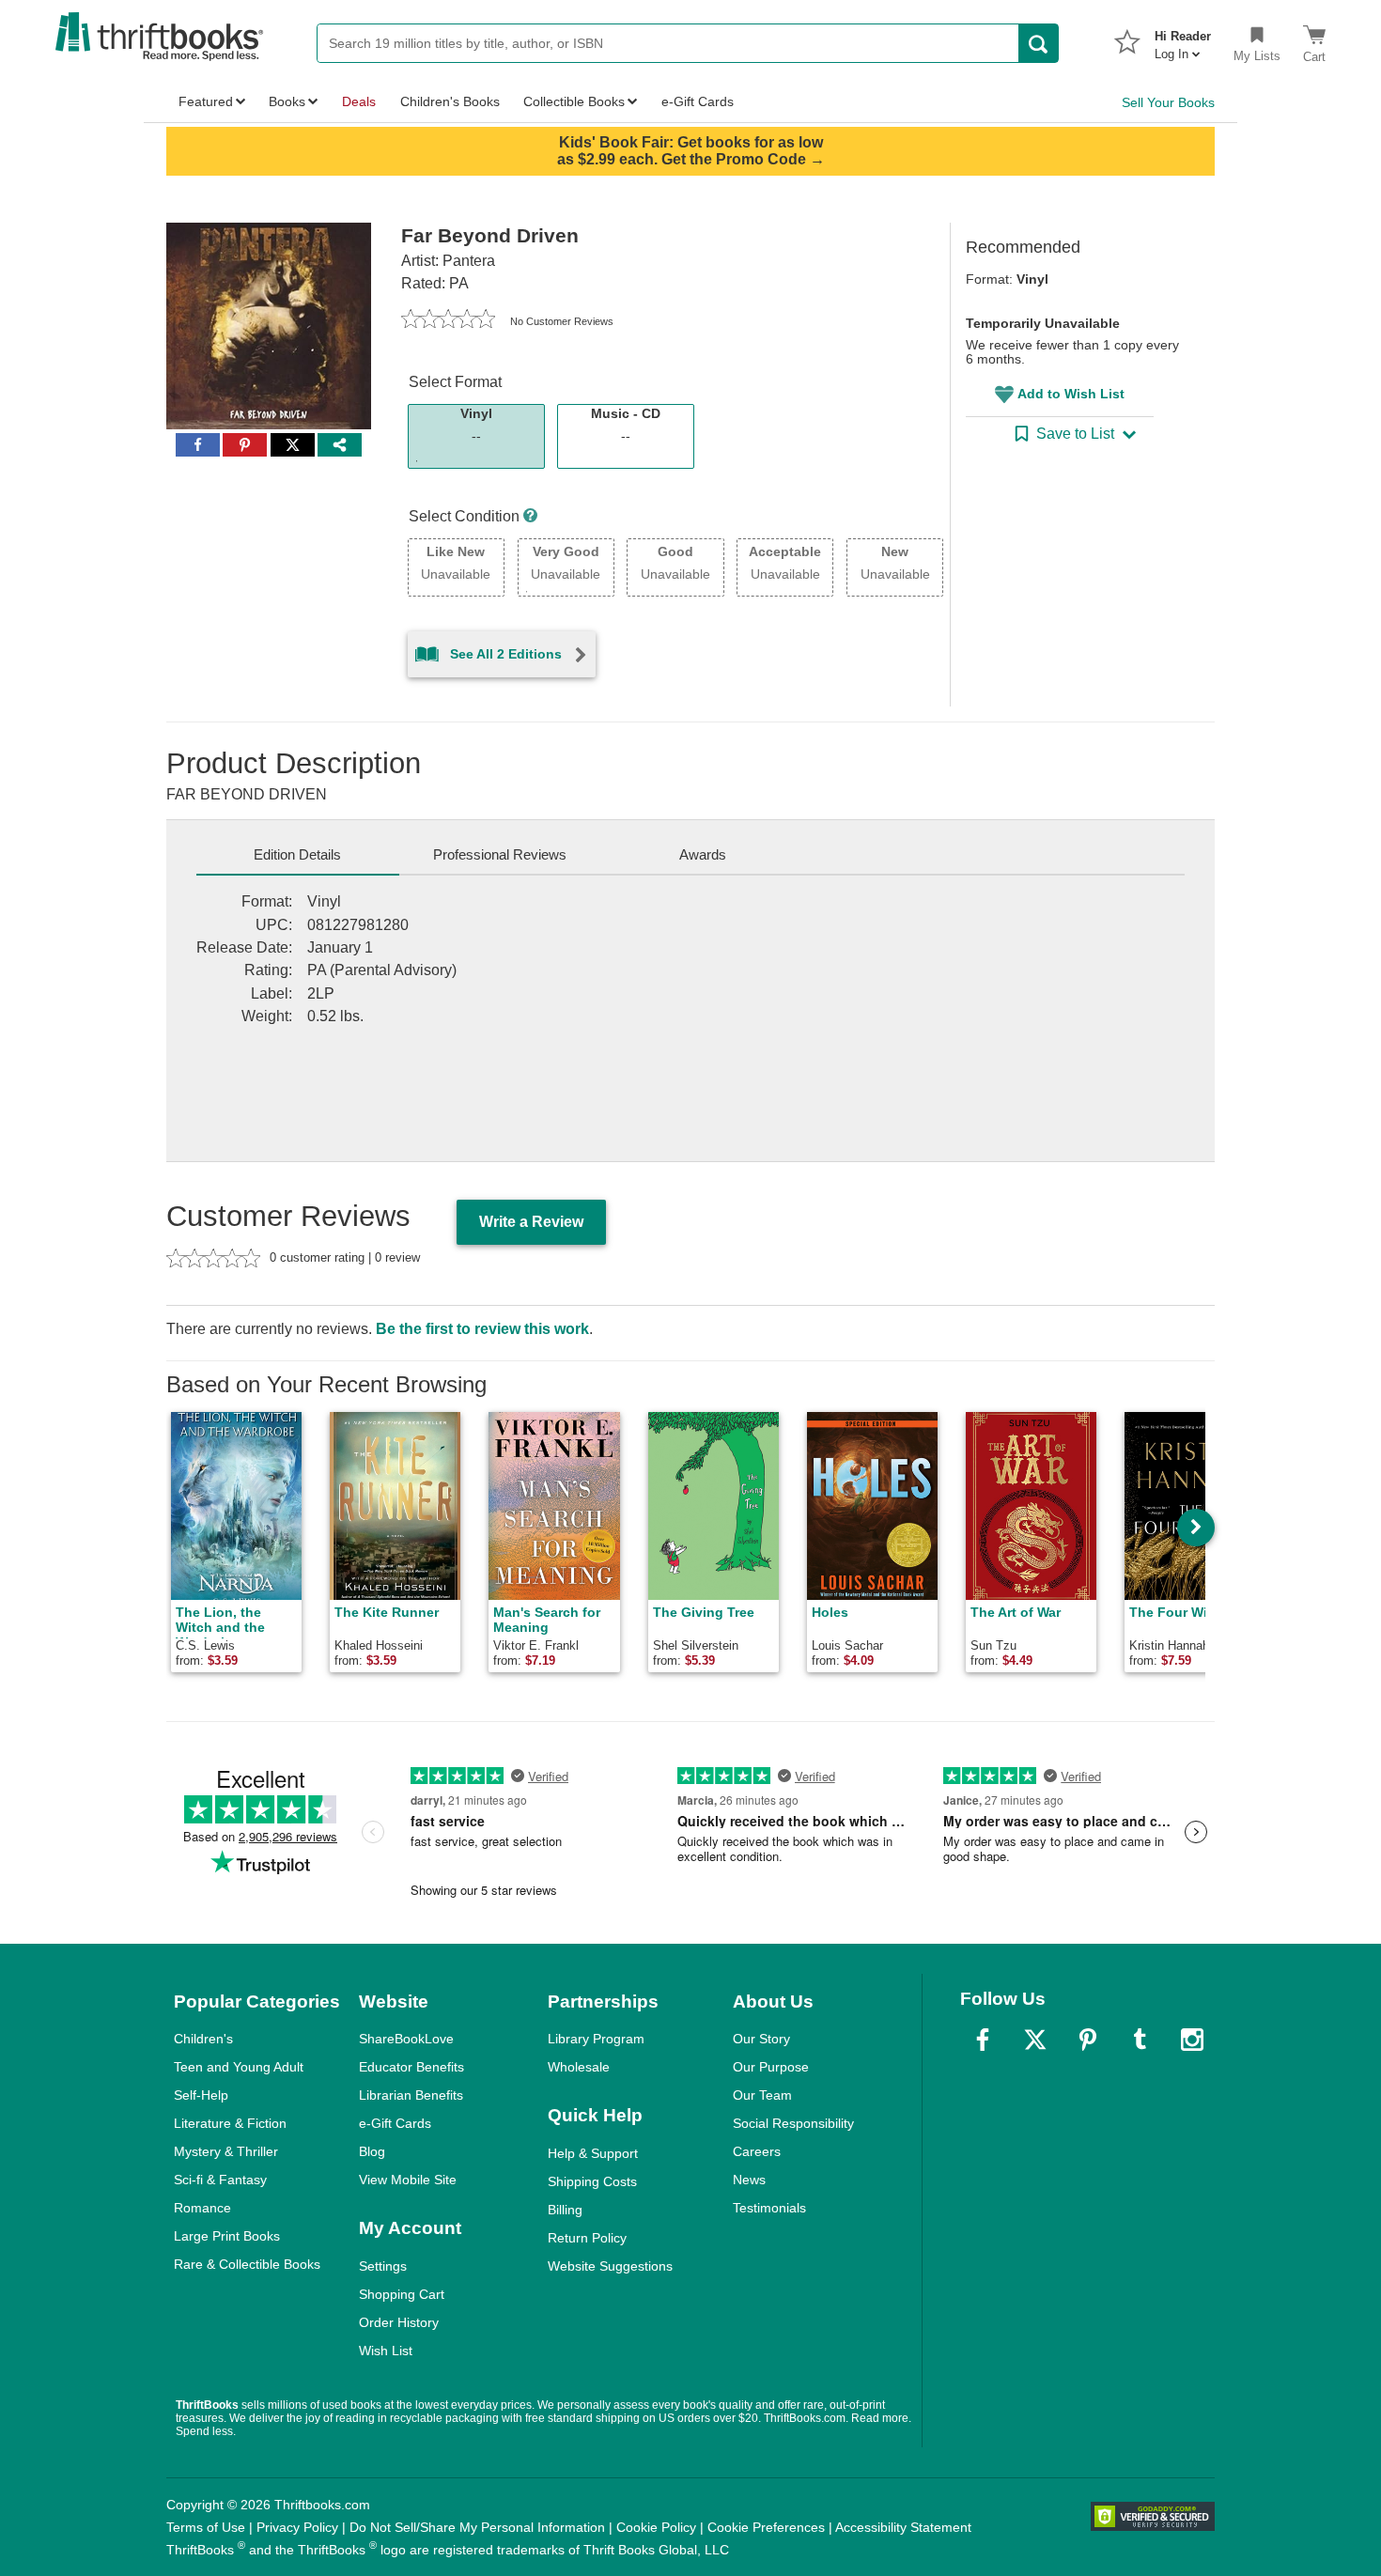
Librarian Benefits (411, 2095)
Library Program (596, 2039)
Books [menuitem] (287, 101)
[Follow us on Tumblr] (1140, 2040)
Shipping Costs (592, 2181)
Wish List (386, 2351)
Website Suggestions (610, 2266)
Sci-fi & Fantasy (220, 2180)
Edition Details (297, 854)
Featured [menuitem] (206, 101)
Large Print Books (227, 2236)
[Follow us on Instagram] (1192, 2040)
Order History (399, 2322)
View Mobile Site (408, 2180)
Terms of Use (206, 2527)
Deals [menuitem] (359, 101)
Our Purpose (771, 2067)
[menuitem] (1183, 39)
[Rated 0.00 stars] (448, 321)
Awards (703, 854)
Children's (203, 2039)
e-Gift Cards (395, 2123)
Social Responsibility (793, 2123)
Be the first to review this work (482, 1329)
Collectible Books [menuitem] (574, 101)
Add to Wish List (1071, 394)
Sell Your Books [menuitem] (1168, 102)
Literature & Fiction (230, 2123)
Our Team (762, 2095)
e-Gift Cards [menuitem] (698, 101)
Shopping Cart (402, 2294)
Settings (383, 2266)
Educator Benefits (411, 2067)
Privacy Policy (297, 2527)
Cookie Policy (656, 2527)
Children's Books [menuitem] (450, 101)
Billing (565, 2210)
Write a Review (531, 1222)
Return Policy (587, 2238)
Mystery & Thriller (226, 2151)
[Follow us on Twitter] (1035, 2040)
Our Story (761, 2039)
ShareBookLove (406, 2039)
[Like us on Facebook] (983, 2040)
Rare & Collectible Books (247, 2264)
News (749, 2180)
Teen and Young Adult (239, 2067)
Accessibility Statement (903, 2527)
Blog (372, 2151)
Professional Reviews (500, 854)
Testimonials (769, 2208)
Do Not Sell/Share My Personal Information (477, 2527)
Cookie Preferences (766, 2527)
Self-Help (201, 2095)
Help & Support (593, 2153)
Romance (202, 2208)
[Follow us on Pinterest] (1088, 2040)
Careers (757, 2151)
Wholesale (579, 2067)
